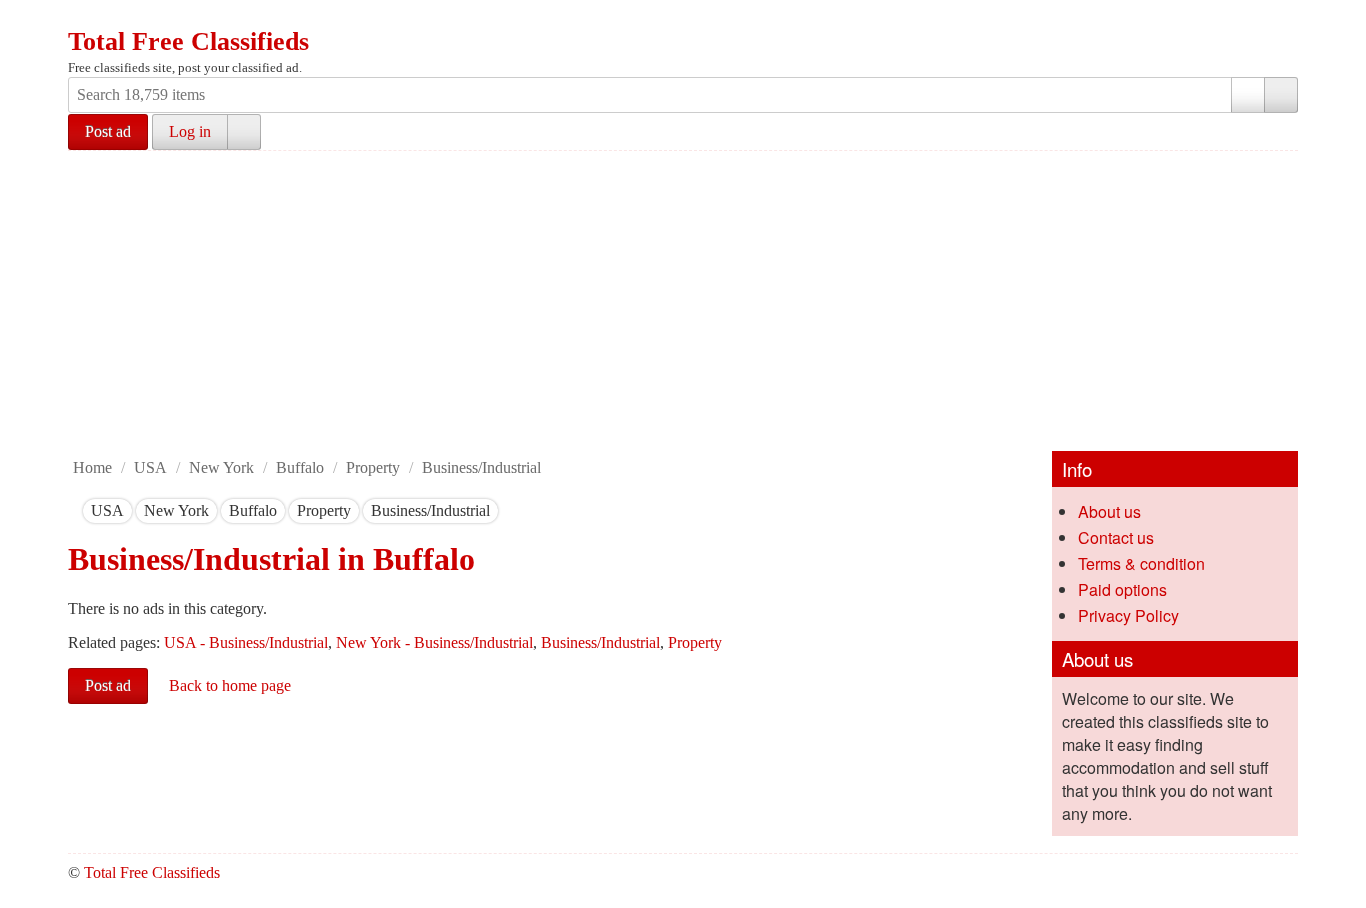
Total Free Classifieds (188, 41)
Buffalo (300, 467)
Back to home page (230, 685)
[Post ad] (123, 18)
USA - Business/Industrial (246, 642)
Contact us (1116, 537)
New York (221, 467)
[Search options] (1248, 95)
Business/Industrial (481, 467)
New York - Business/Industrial (434, 642)
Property (373, 467)
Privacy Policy (1128, 615)
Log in (190, 131)
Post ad (108, 131)
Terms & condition (1141, 563)
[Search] (1281, 95)
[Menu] (85, 18)
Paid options (1122, 589)
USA (150, 467)
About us (1109, 511)
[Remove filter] (124, 510)
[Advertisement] (683, 301)
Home (92, 467)
